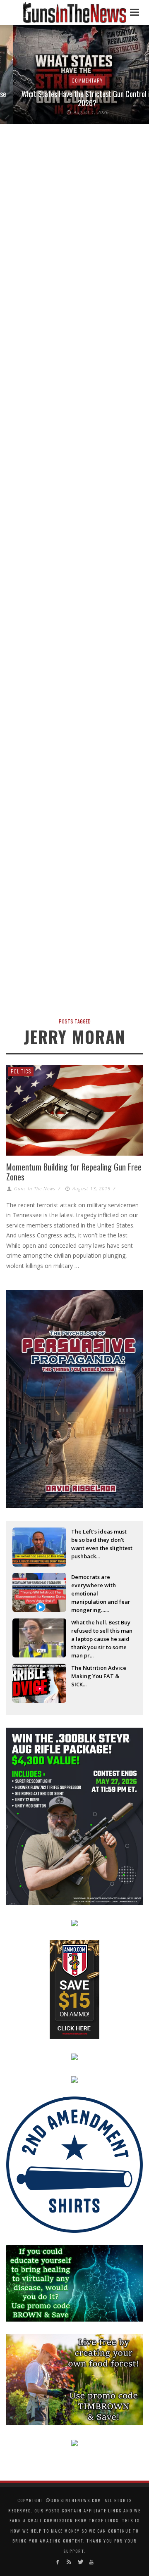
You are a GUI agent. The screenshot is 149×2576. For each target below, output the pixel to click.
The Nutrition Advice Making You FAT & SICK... (99, 1676)
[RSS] (69, 2562)
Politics (21, 1071)
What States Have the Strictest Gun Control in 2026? (74, 98)
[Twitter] (80, 2562)
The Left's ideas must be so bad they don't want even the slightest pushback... (102, 1541)
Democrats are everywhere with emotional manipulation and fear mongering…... (101, 1586)
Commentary (75, 80)
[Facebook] (57, 2562)
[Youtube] (91, 2562)
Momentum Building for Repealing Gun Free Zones (74, 1172)
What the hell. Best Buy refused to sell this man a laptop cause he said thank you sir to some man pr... (102, 1631)
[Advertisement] (74, 938)
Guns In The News (35, 1188)
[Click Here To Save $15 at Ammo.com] (74, 1989)
